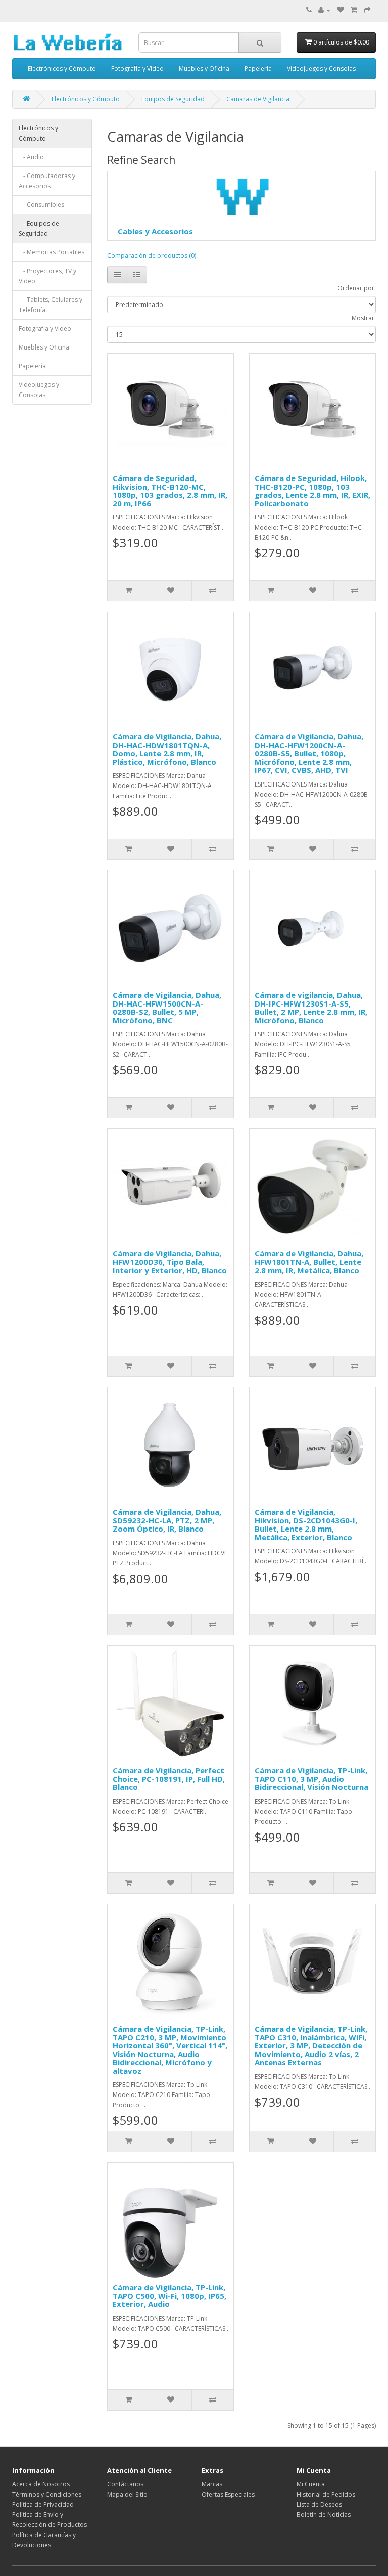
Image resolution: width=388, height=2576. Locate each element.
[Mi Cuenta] (324, 10)
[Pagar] (367, 10)
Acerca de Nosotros (41, 2484)
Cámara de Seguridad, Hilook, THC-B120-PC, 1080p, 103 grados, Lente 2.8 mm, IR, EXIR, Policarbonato (312, 491)
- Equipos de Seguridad (39, 228)
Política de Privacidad (43, 2504)
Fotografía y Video (137, 69)
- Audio (31, 157)
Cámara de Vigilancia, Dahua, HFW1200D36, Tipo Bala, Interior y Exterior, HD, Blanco (170, 1262)
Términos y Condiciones (47, 2494)
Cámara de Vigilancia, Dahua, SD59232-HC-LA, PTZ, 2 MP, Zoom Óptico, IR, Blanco (167, 1520)
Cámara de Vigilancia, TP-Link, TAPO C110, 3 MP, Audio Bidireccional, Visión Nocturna (311, 1779)
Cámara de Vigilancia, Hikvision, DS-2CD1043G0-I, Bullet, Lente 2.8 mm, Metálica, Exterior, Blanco (306, 1524)
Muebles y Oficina (204, 69)
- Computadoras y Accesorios (47, 181)
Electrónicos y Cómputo (62, 69)
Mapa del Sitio (127, 2494)
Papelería (258, 69)
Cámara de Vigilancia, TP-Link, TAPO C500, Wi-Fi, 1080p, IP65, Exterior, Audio (169, 2296)
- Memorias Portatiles (52, 252)
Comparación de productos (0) (152, 256)
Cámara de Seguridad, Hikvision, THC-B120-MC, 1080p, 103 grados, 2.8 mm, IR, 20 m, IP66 (170, 491)
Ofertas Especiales (228, 2494)
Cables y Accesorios (155, 231)
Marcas (212, 2484)
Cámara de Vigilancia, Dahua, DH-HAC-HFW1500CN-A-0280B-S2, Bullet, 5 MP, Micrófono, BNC (167, 1008)
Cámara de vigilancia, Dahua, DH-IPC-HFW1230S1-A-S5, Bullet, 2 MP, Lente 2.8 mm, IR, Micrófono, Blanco (311, 1008)
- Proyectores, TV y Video (47, 276)
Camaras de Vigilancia (258, 99)
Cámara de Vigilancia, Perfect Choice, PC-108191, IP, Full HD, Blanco (169, 1779)
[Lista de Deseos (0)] (341, 10)
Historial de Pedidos (326, 2494)
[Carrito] (354, 10)
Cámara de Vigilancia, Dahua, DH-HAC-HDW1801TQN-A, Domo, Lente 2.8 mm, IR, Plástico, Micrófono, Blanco (167, 749)
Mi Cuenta (311, 2484)
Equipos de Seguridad (173, 99)
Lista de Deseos (319, 2504)
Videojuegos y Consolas (321, 69)
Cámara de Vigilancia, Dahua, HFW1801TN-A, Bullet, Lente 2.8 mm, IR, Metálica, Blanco (309, 1262)
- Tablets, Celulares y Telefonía (51, 305)
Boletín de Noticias (324, 2515)
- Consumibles (41, 205)
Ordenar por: (357, 288)
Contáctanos (125, 2484)
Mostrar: (364, 318)
